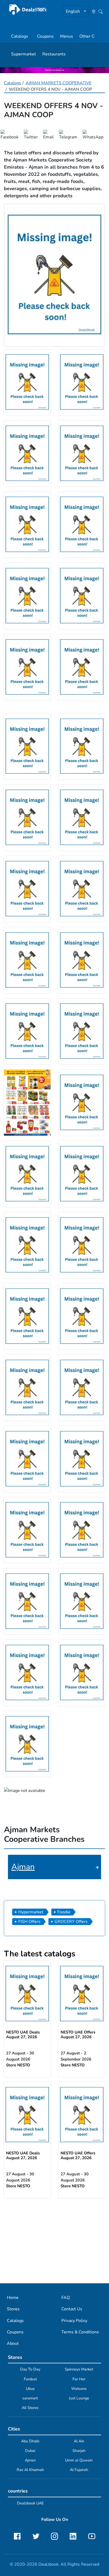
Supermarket (24, 54)
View (27, 1994)
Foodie (64, 1912)
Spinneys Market (79, 2369)
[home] (28, 9)
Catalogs (20, 36)
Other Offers (91, 36)
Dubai (30, 2451)
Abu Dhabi (30, 2441)
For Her (79, 2379)
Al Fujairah (79, 2470)
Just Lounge (79, 2398)
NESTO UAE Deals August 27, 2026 (23, 2035)
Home (13, 2298)
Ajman (23, 1867)
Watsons (79, 2389)
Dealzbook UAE (30, 2503)
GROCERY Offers (71, 1922)
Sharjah (79, 2451)
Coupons (45, 36)
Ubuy (30, 2389)
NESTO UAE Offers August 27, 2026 (78, 2035)
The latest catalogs (40, 1954)
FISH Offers (29, 1922)
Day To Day (30, 2369)
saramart (30, 2398)
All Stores (30, 2408)
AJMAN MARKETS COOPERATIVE (59, 83)
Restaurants (54, 54)
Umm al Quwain (79, 2460)
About (13, 2343)
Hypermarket (31, 1912)
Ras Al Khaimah (30, 2470)
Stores (13, 2309)
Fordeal (30, 2379)
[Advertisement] (54, 2240)
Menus (67, 36)
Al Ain (79, 2441)
